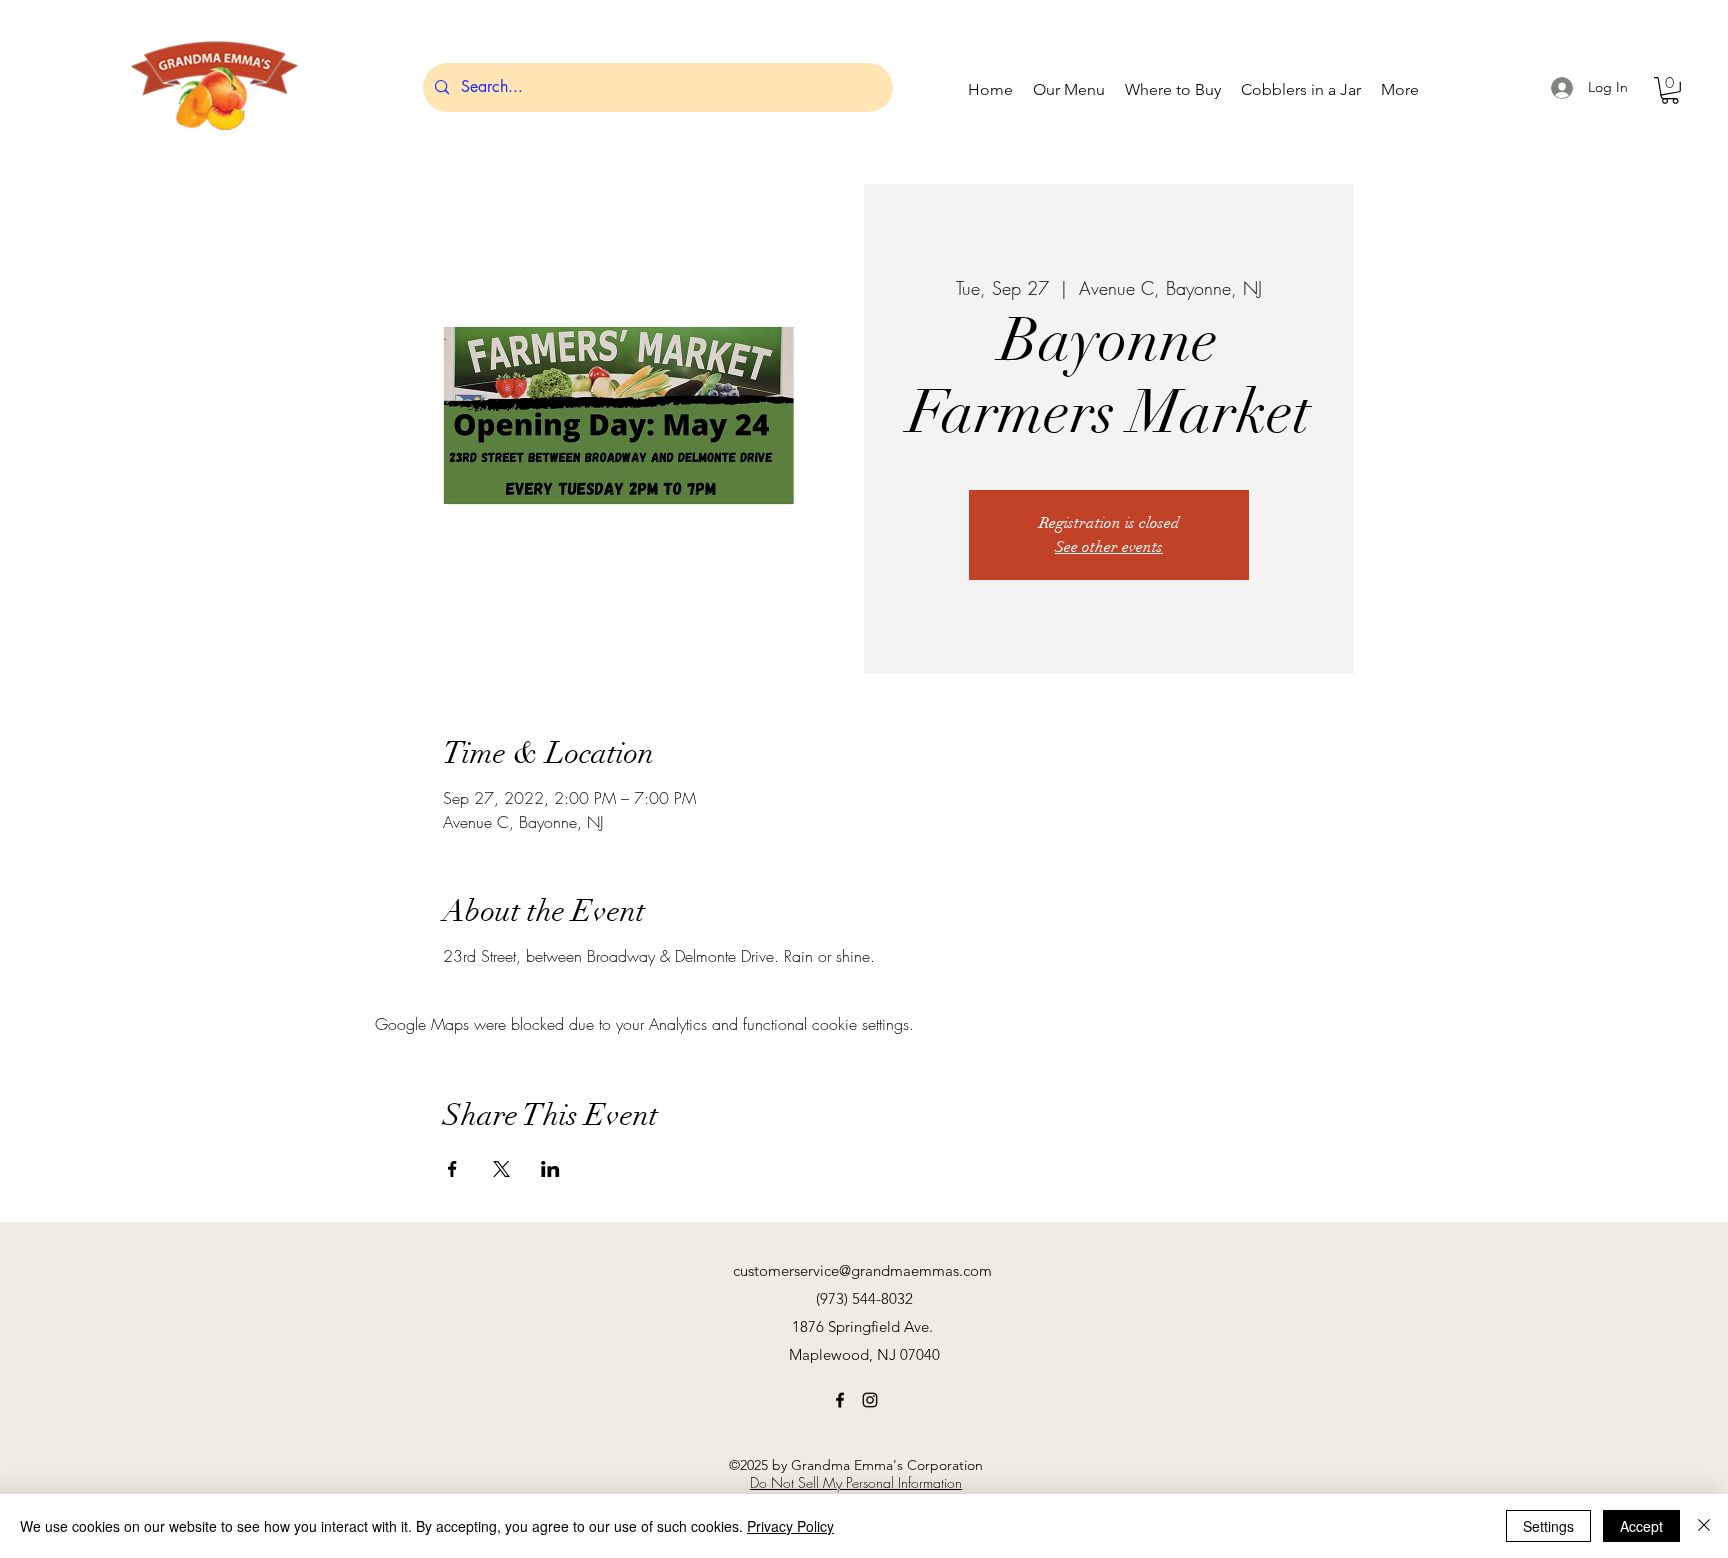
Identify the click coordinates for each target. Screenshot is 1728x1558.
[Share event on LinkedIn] (550, 1169)
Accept (1641, 1526)
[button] (1670, 90)
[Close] (1704, 1526)
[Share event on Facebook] (452, 1169)
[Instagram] (870, 1400)
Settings (1548, 1526)
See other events (1109, 547)
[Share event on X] (501, 1169)
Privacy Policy (790, 1526)
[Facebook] (840, 1400)
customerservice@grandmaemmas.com (862, 1270)
